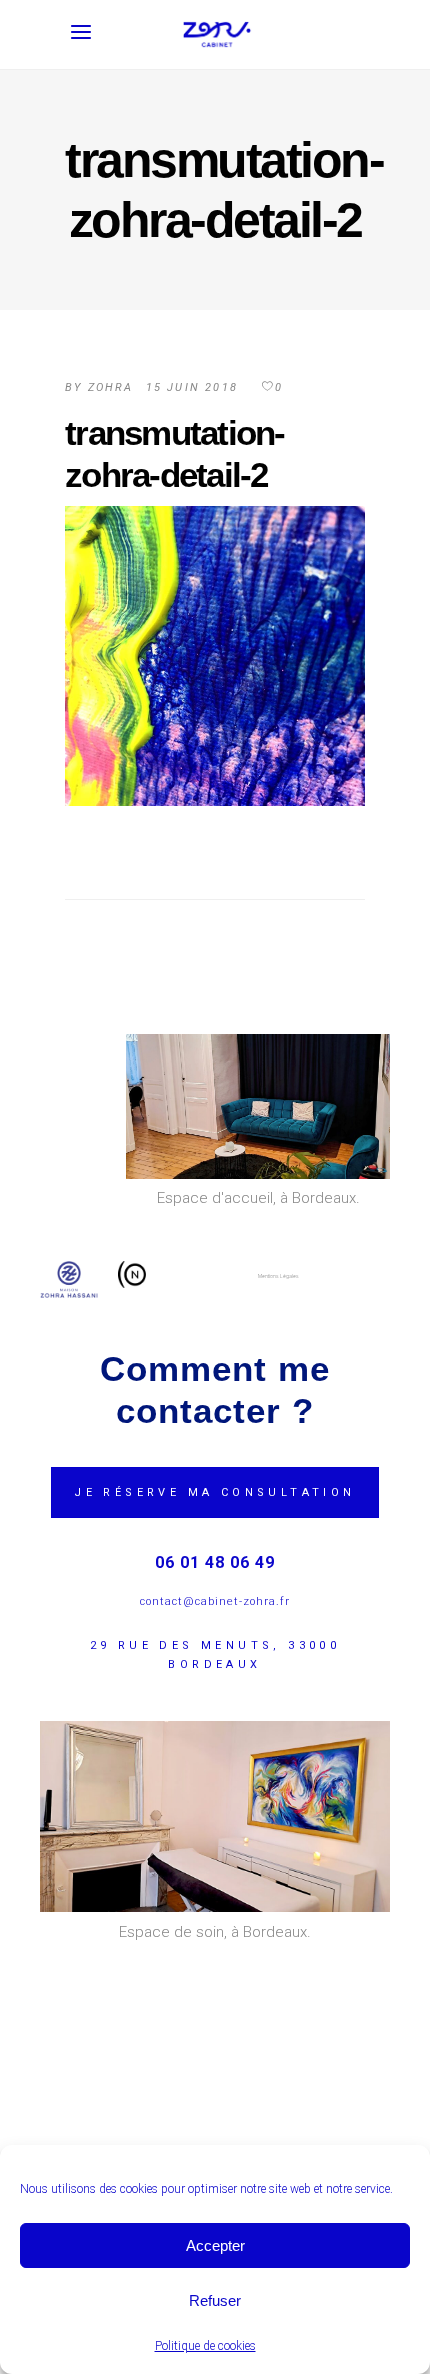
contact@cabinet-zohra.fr (215, 1601)
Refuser (215, 2300)
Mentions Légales (278, 1276)
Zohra (111, 387)
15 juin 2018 (192, 387)
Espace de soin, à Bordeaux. (215, 1932)
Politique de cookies (205, 2346)
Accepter (215, 2245)
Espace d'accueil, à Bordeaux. (258, 1198)
